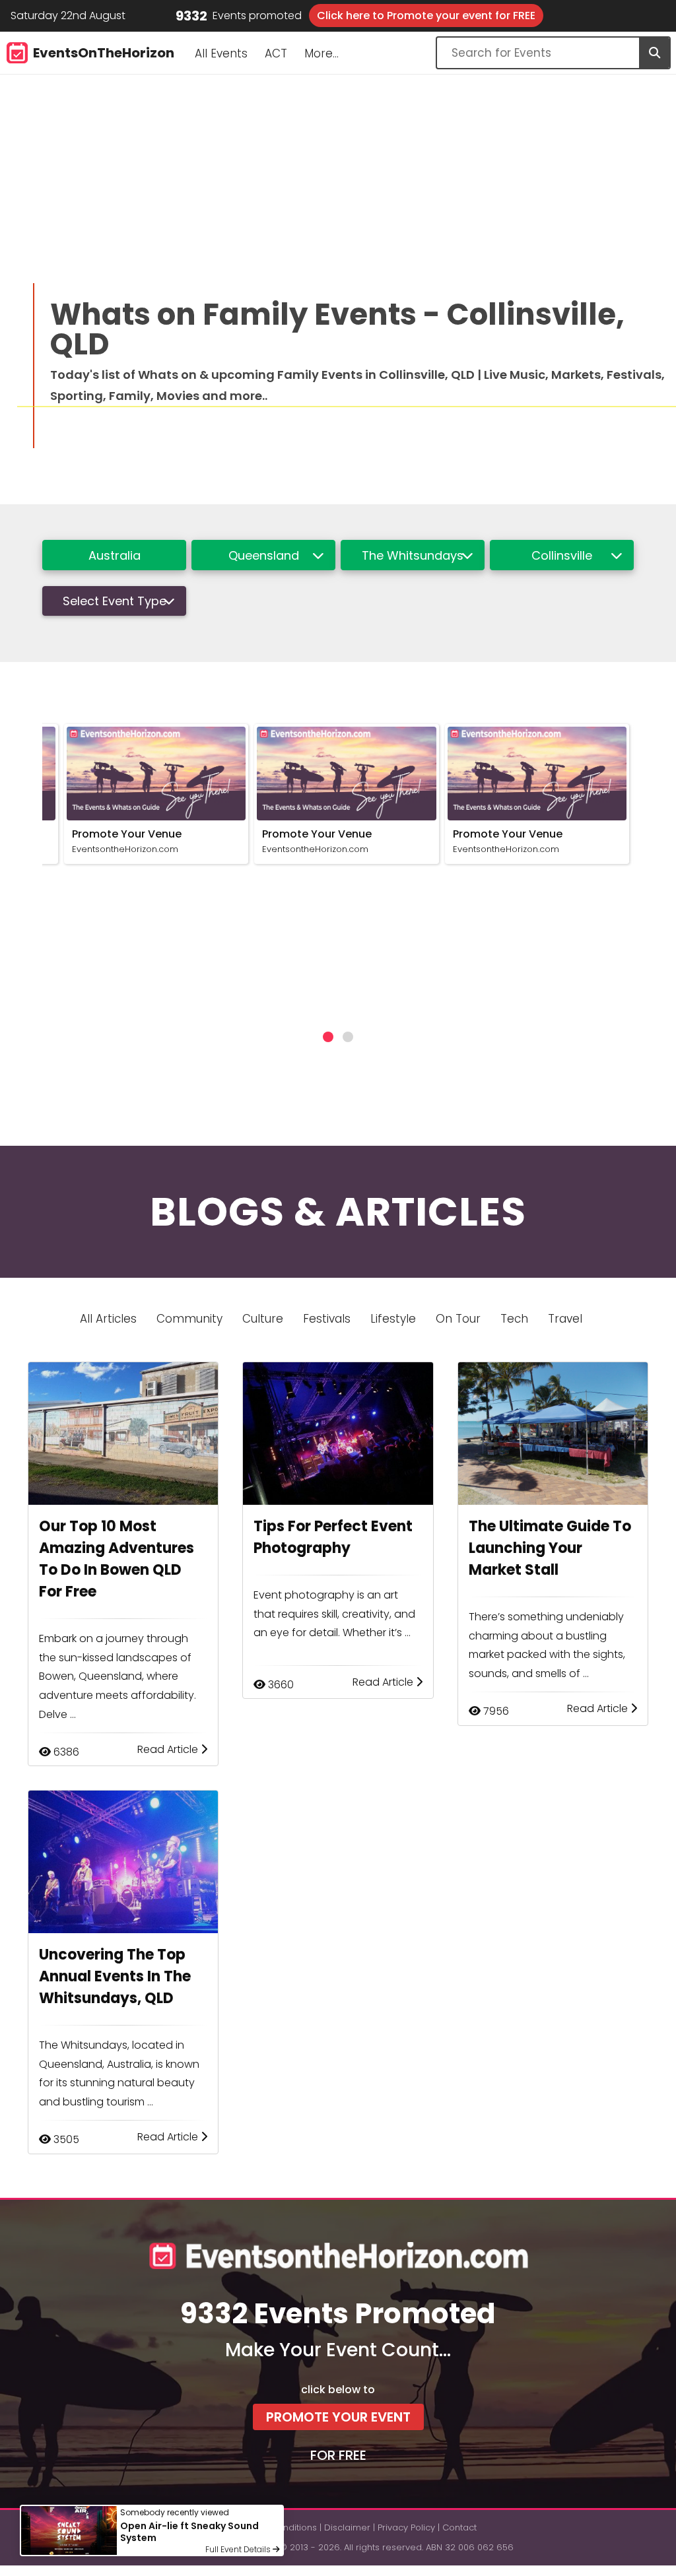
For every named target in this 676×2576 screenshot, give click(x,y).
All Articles (108, 1319)
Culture (263, 1319)
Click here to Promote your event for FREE (426, 16)
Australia (115, 555)
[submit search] (654, 53)
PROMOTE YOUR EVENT (338, 2417)
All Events (221, 53)
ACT (276, 53)
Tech (514, 1319)
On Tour (458, 1319)
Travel (565, 1319)
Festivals (327, 1319)
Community (189, 1319)
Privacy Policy (406, 2527)
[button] (328, 1037)
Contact (459, 2527)
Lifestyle (393, 1319)
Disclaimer (347, 2527)
